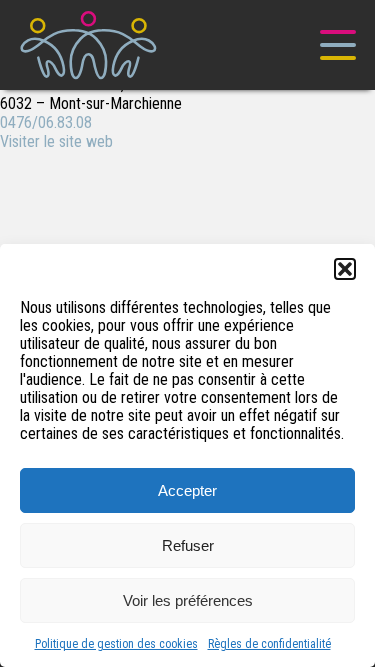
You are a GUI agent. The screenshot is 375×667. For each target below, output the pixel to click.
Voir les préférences (188, 600)
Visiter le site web (56, 141)
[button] (345, 269)
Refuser (188, 545)
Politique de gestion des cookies (116, 644)
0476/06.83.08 (46, 122)
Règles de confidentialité (269, 644)
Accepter (187, 490)
